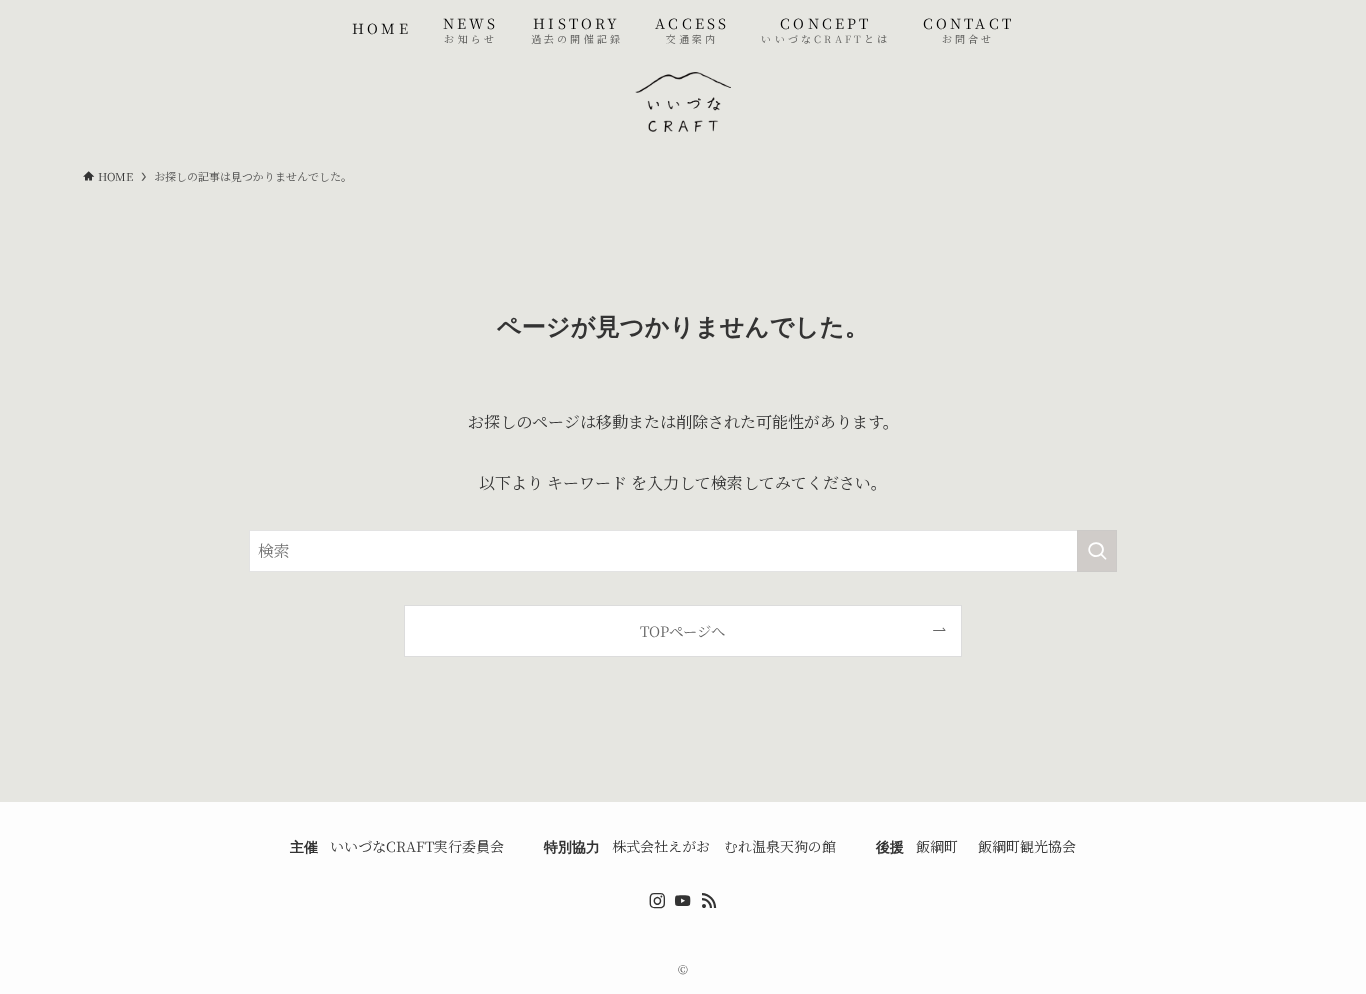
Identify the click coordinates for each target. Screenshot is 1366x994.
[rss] (709, 901)
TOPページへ (682, 630)
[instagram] (657, 901)
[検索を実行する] (1097, 551)
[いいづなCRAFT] (683, 102)
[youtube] (683, 901)
